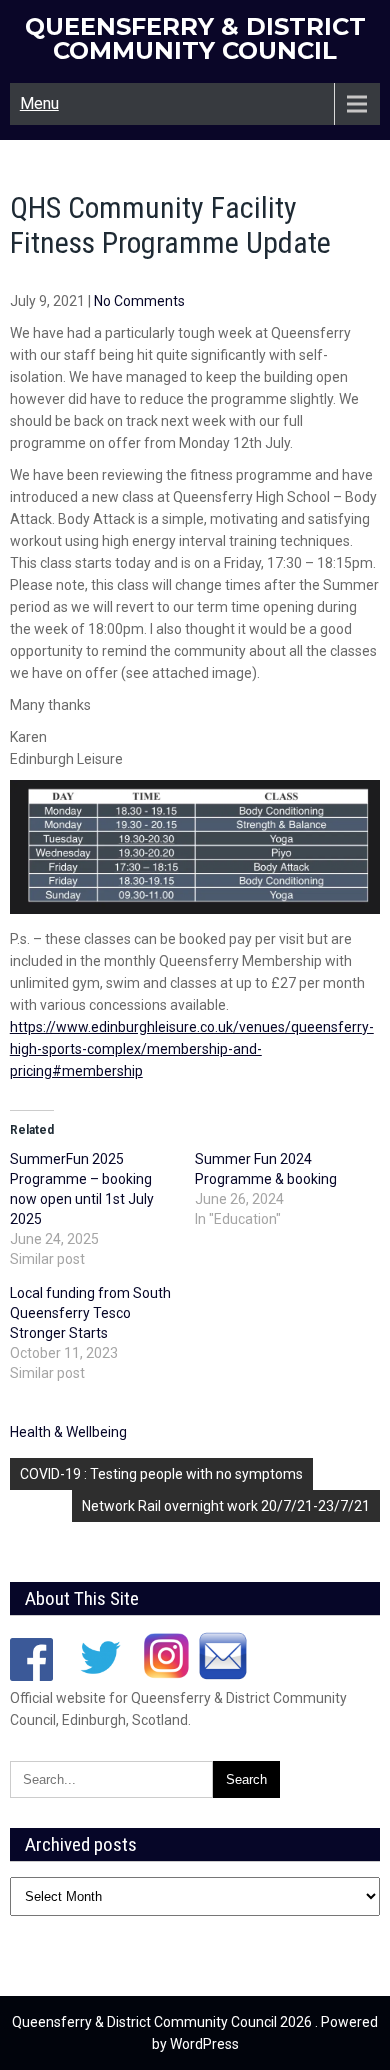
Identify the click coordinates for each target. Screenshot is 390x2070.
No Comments (139, 301)
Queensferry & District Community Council (195, 38)
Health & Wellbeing (68, 1432)
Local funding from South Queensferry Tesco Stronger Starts (90, 1313)
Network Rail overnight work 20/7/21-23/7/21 (226, 1506)
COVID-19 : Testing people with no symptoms (161, 1474)
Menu (39, 103)
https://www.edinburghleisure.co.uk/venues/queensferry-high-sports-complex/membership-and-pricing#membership (192, 1049)
